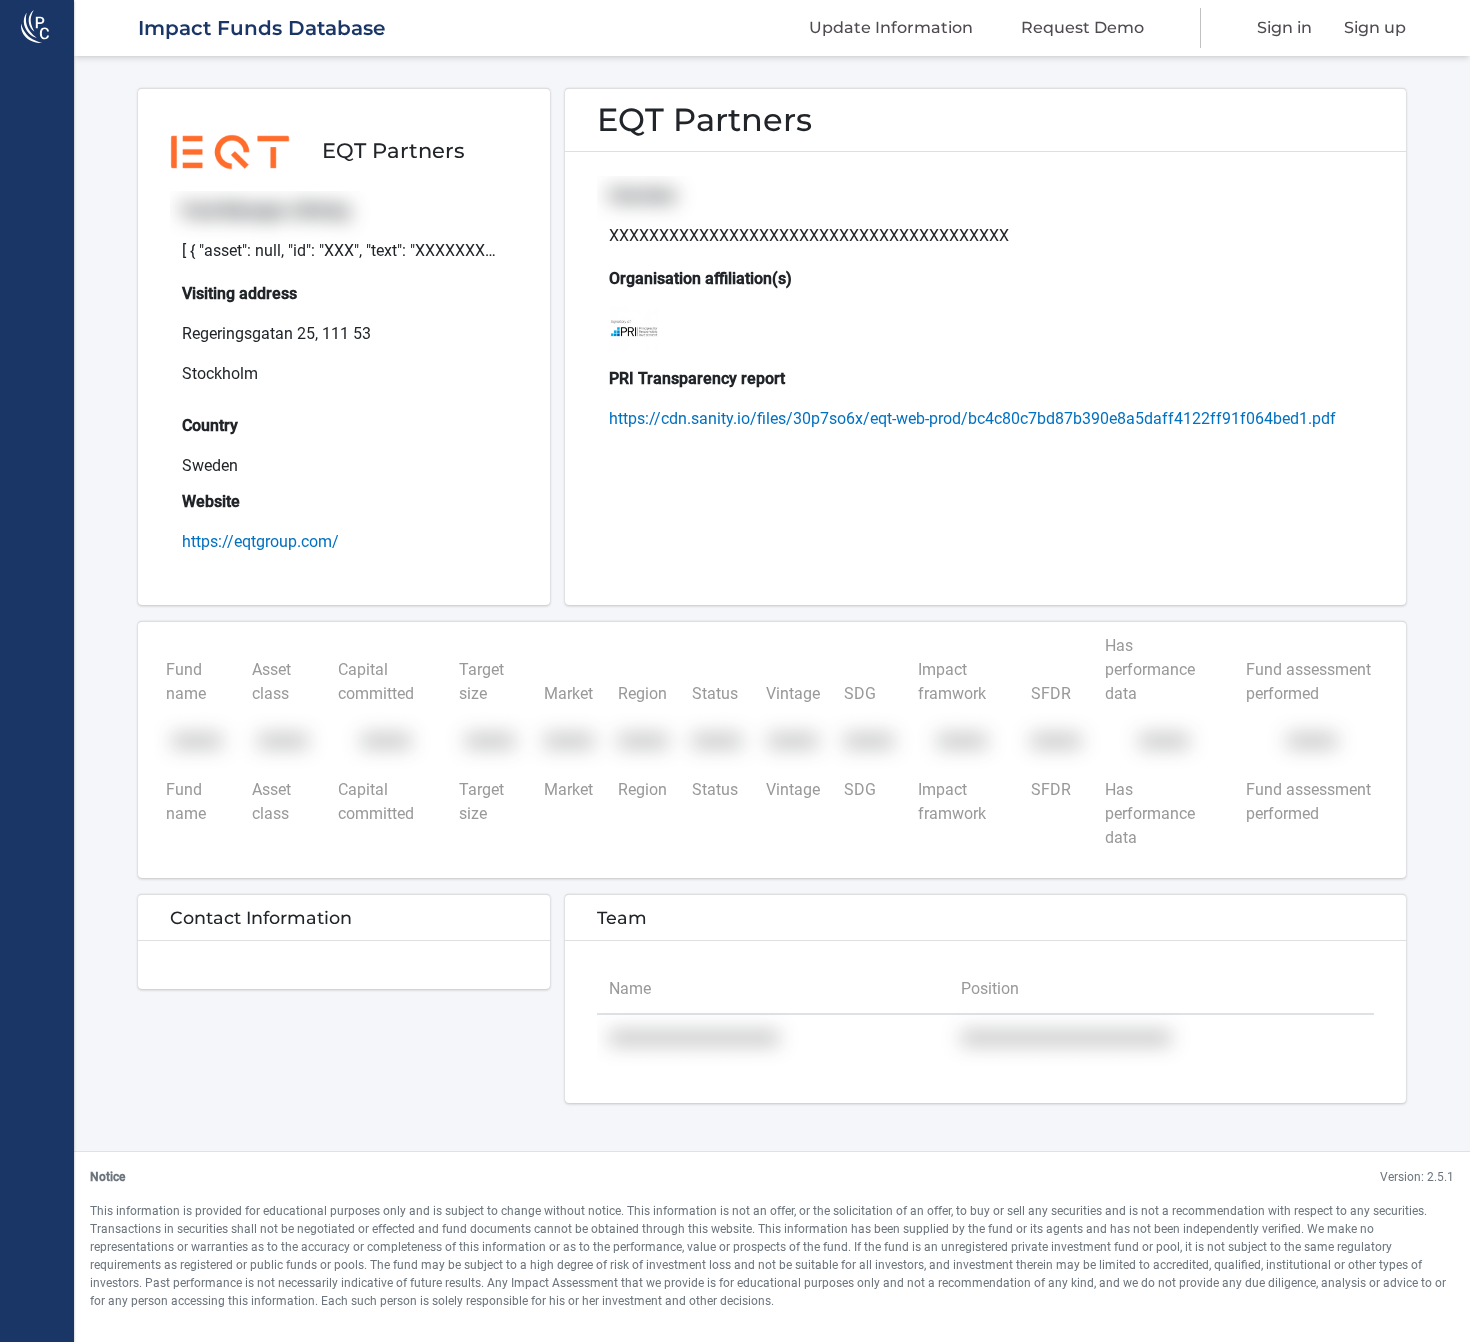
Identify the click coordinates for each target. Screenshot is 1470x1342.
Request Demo (1082, 27)
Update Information (891, 27)
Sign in (1284, 27)
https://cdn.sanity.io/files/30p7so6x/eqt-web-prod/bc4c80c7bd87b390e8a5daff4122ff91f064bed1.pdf (972, 418)
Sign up (1375, 27)
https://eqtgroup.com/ (260, 541)
